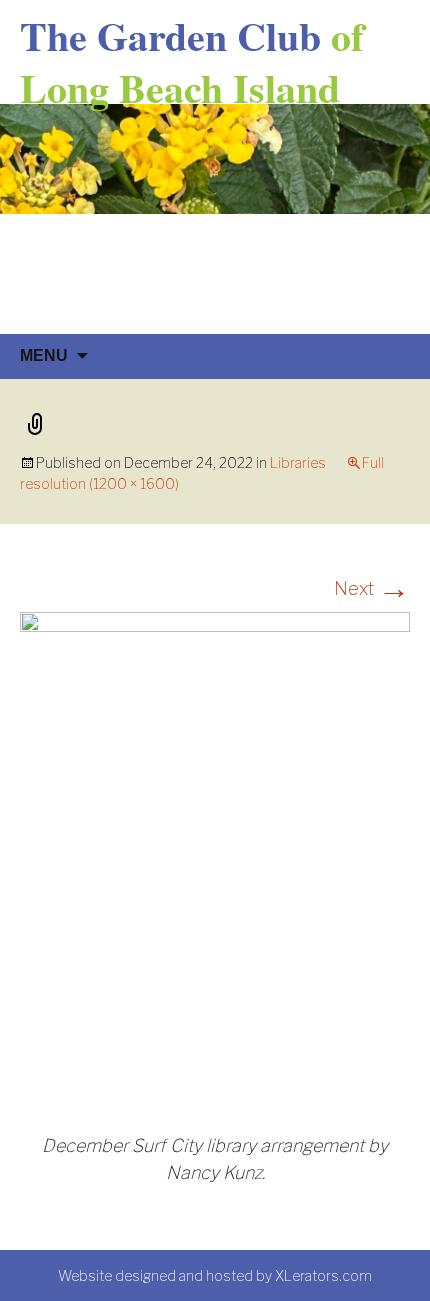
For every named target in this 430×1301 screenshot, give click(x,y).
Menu (44, 355)
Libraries (298, 462)
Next (372, 588)
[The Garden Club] (215, 219)
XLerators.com (323, 1275)
